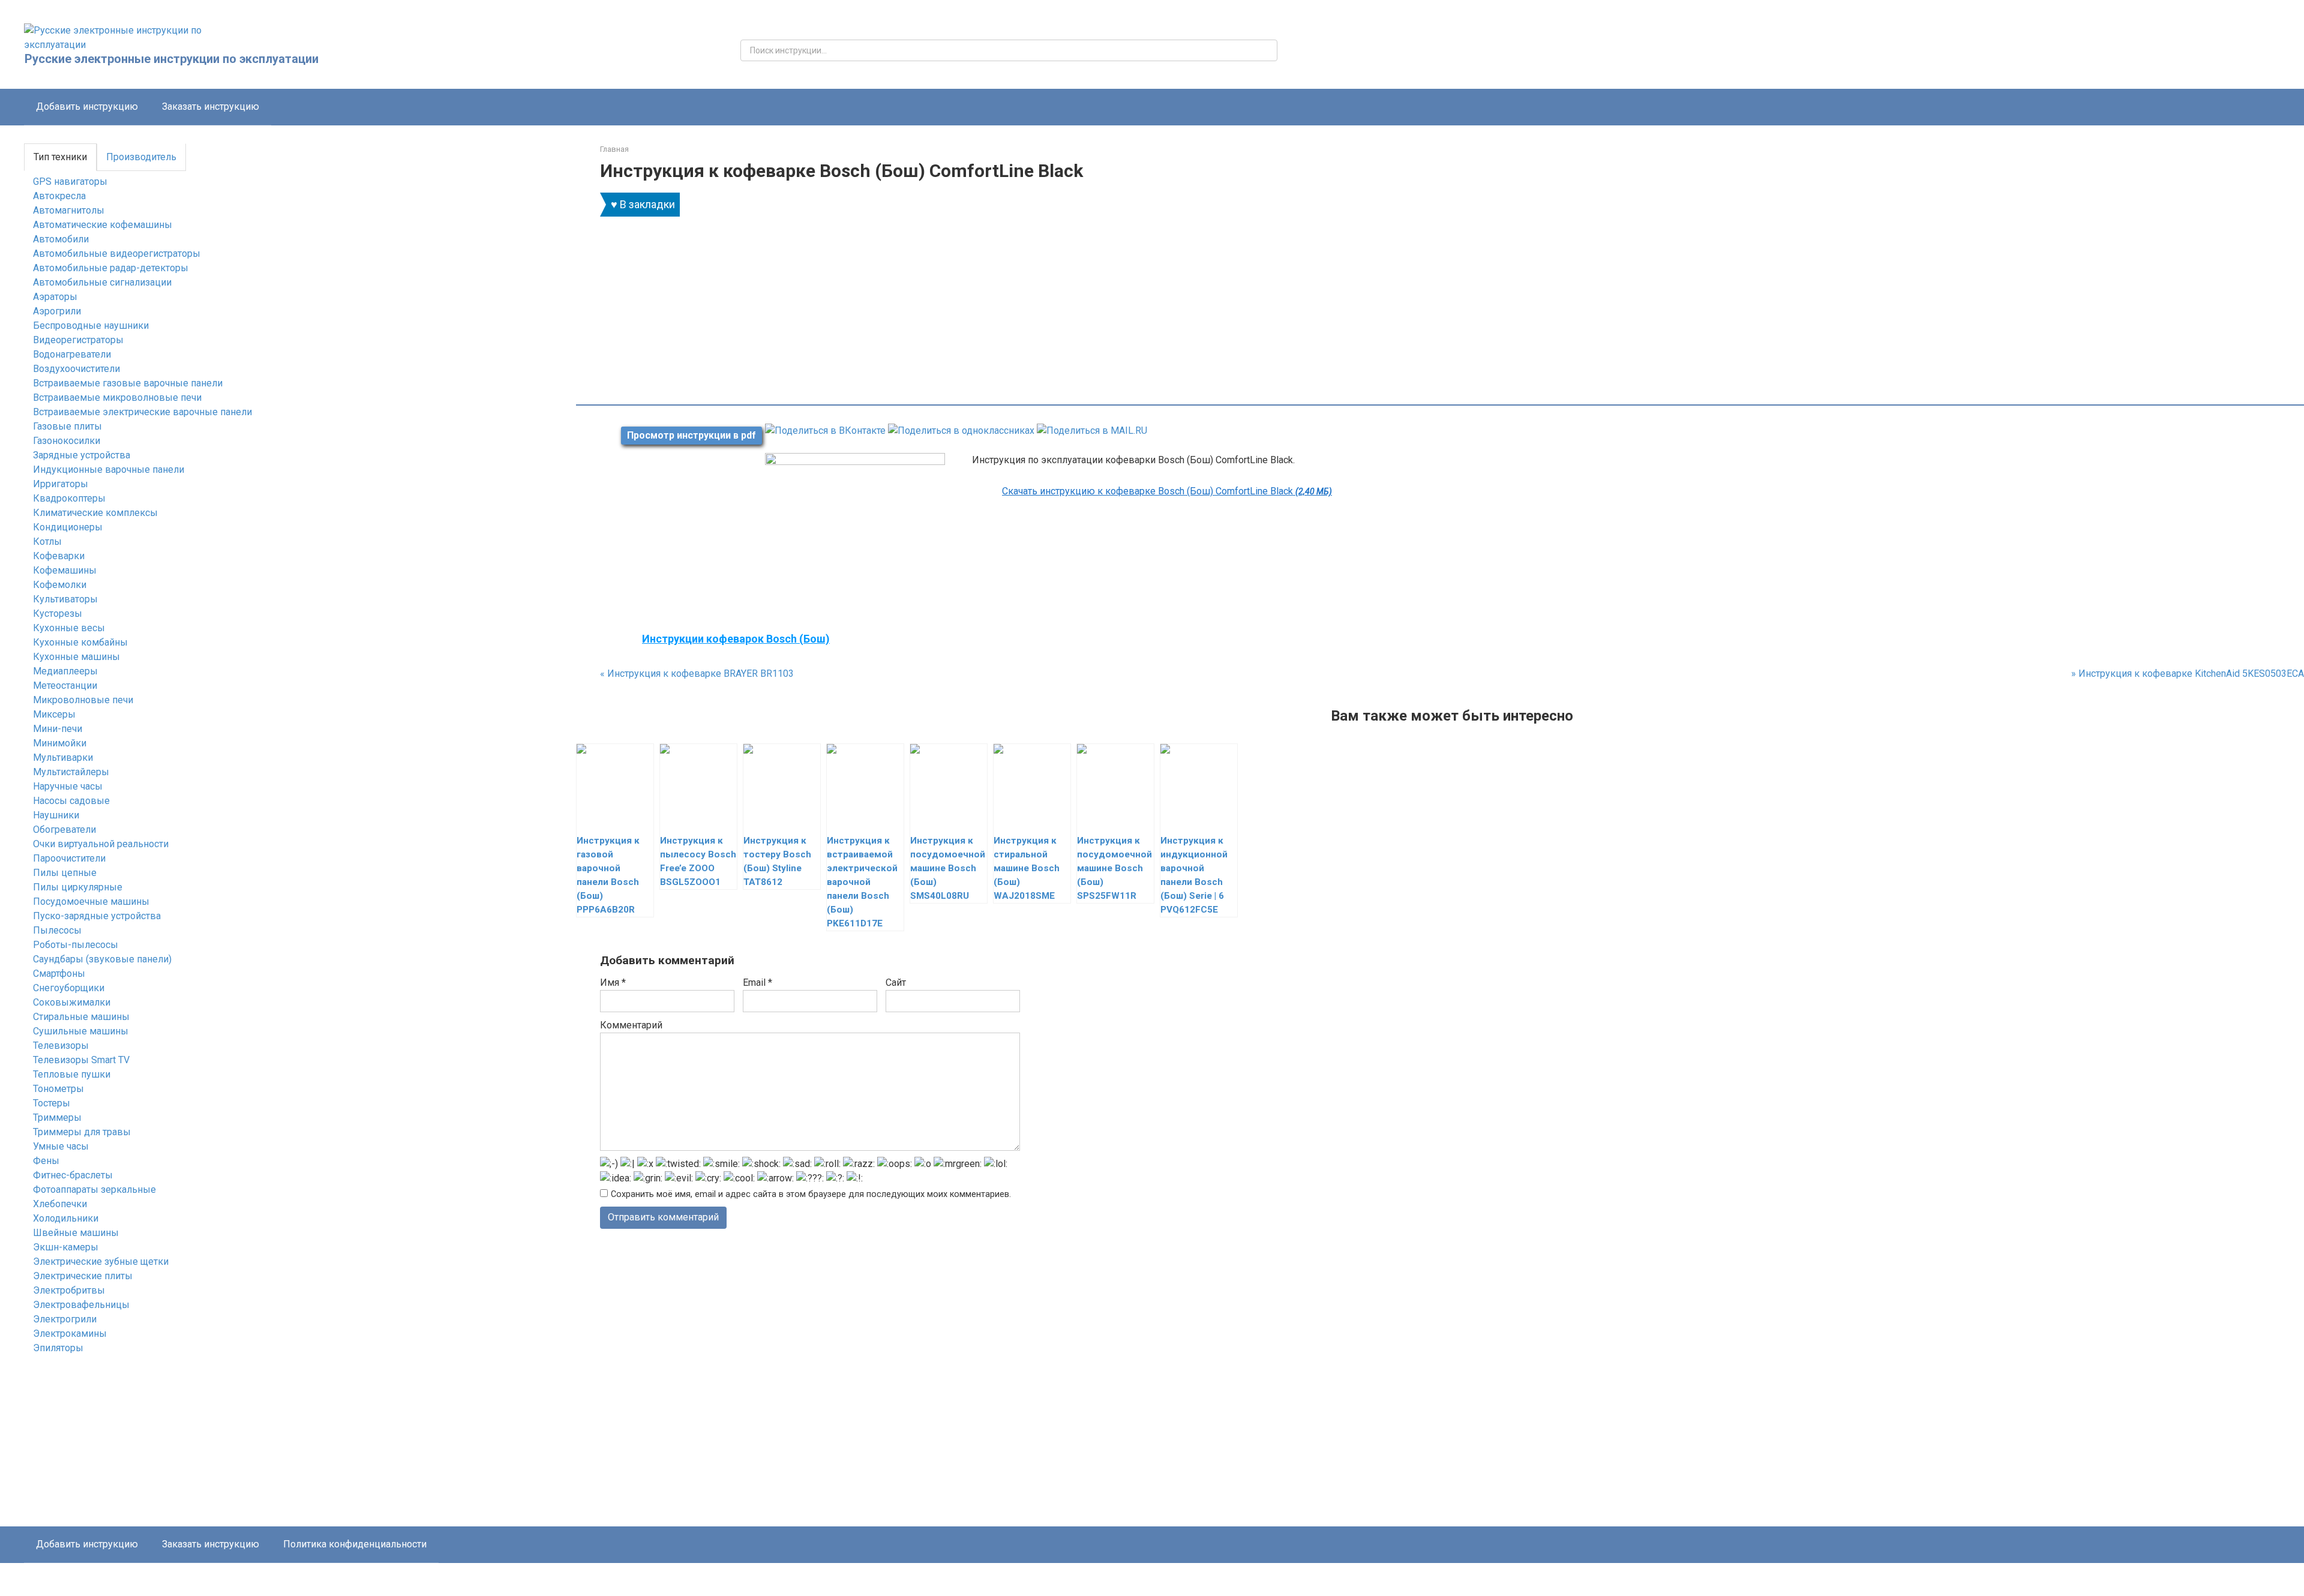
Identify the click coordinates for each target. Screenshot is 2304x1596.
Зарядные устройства (82, 455)
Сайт (896, 982)
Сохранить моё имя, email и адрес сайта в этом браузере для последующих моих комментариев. (811, 1194)
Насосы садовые (71, 801)
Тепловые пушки (72, 1074)
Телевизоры (61, 1045)
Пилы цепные (65, 873)
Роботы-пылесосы (76, 945)
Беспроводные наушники (91, 325)
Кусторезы (58, 613)
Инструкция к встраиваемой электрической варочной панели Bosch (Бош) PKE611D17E (862, 882)
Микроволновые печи (83, 700)
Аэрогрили (57, 311)
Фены (46, 1161)
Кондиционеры (68, 527)
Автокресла (59, 196)
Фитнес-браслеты (73, 1175)
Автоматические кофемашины (103, 225)
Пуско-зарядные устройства (97, 916)
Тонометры (58, 1089)
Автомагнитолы (69, 210)
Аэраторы (55, 297)
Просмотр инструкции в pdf (691, 435)
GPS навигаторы (70, 181)
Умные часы (61, 1146)
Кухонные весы (69, 628)
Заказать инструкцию (211, 106)
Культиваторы (65, 599)
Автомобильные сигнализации (102, 282)
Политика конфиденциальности (355, 1544)
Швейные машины (76, 1233)
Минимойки (60, 743)
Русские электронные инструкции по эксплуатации (172, 59)
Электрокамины (70, 1333)
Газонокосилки (67, 441)
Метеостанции (65, 685)
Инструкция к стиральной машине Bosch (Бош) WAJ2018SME (1027, 868)
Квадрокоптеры (69, 498)
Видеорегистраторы (78, 340)
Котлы (47, 541)
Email (757, 982)
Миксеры (54, 714)
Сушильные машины (81, 1031)
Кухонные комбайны (80, 642)
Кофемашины (65, 570)
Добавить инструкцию (87, 106)
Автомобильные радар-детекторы (111, 268)
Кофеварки (59, 556)
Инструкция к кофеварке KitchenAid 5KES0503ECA (2188, 673)
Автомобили (61, 239)
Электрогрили (65, 1319)
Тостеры (52, 1103)
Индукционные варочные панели (109, 469)
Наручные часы (68, 786)
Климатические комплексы (95, 513)
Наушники (56, 815)
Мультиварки (63, 757)
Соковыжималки (72, 1002)
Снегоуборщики (69, 988)
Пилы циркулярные (78, 887)
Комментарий (631, 1025)
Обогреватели (64, 829)
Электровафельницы (81, 1305)
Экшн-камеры (66, 1247)
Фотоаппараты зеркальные (94, 1189)
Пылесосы (57, 930)
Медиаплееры (65, 671)
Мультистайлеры (71, 772)
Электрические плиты (83, 1276)
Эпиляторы (58, 1348)
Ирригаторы (61, 484)
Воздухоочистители (76, 369)
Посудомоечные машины (91, 901)
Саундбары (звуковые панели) (102, 959)
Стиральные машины (81, 1017)
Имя (613, 982)
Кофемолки (60, 585)
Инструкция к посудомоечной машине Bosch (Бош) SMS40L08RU (948, 868)
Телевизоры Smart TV (81, 1060)
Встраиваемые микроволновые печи (117, 397)
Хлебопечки (60, 1204)
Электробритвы (69, 1290)
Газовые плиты (67, 426)
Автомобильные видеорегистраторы (117, 253)
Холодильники (66, 1218)
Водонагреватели (72, 354)
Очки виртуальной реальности (101, 844)
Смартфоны (59, 973)
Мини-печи (58, 729)
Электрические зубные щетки (101, 1261)
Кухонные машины (76, 657)
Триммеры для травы (82, 1132)
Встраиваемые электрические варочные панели (142, 412)
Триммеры (57, 1117)
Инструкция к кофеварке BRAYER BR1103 (697, 673)
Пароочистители (69, 858)
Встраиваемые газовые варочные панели (128, 383)
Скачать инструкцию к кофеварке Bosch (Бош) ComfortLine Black (1167, 491)
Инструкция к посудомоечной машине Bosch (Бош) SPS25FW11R (1114, 868)
